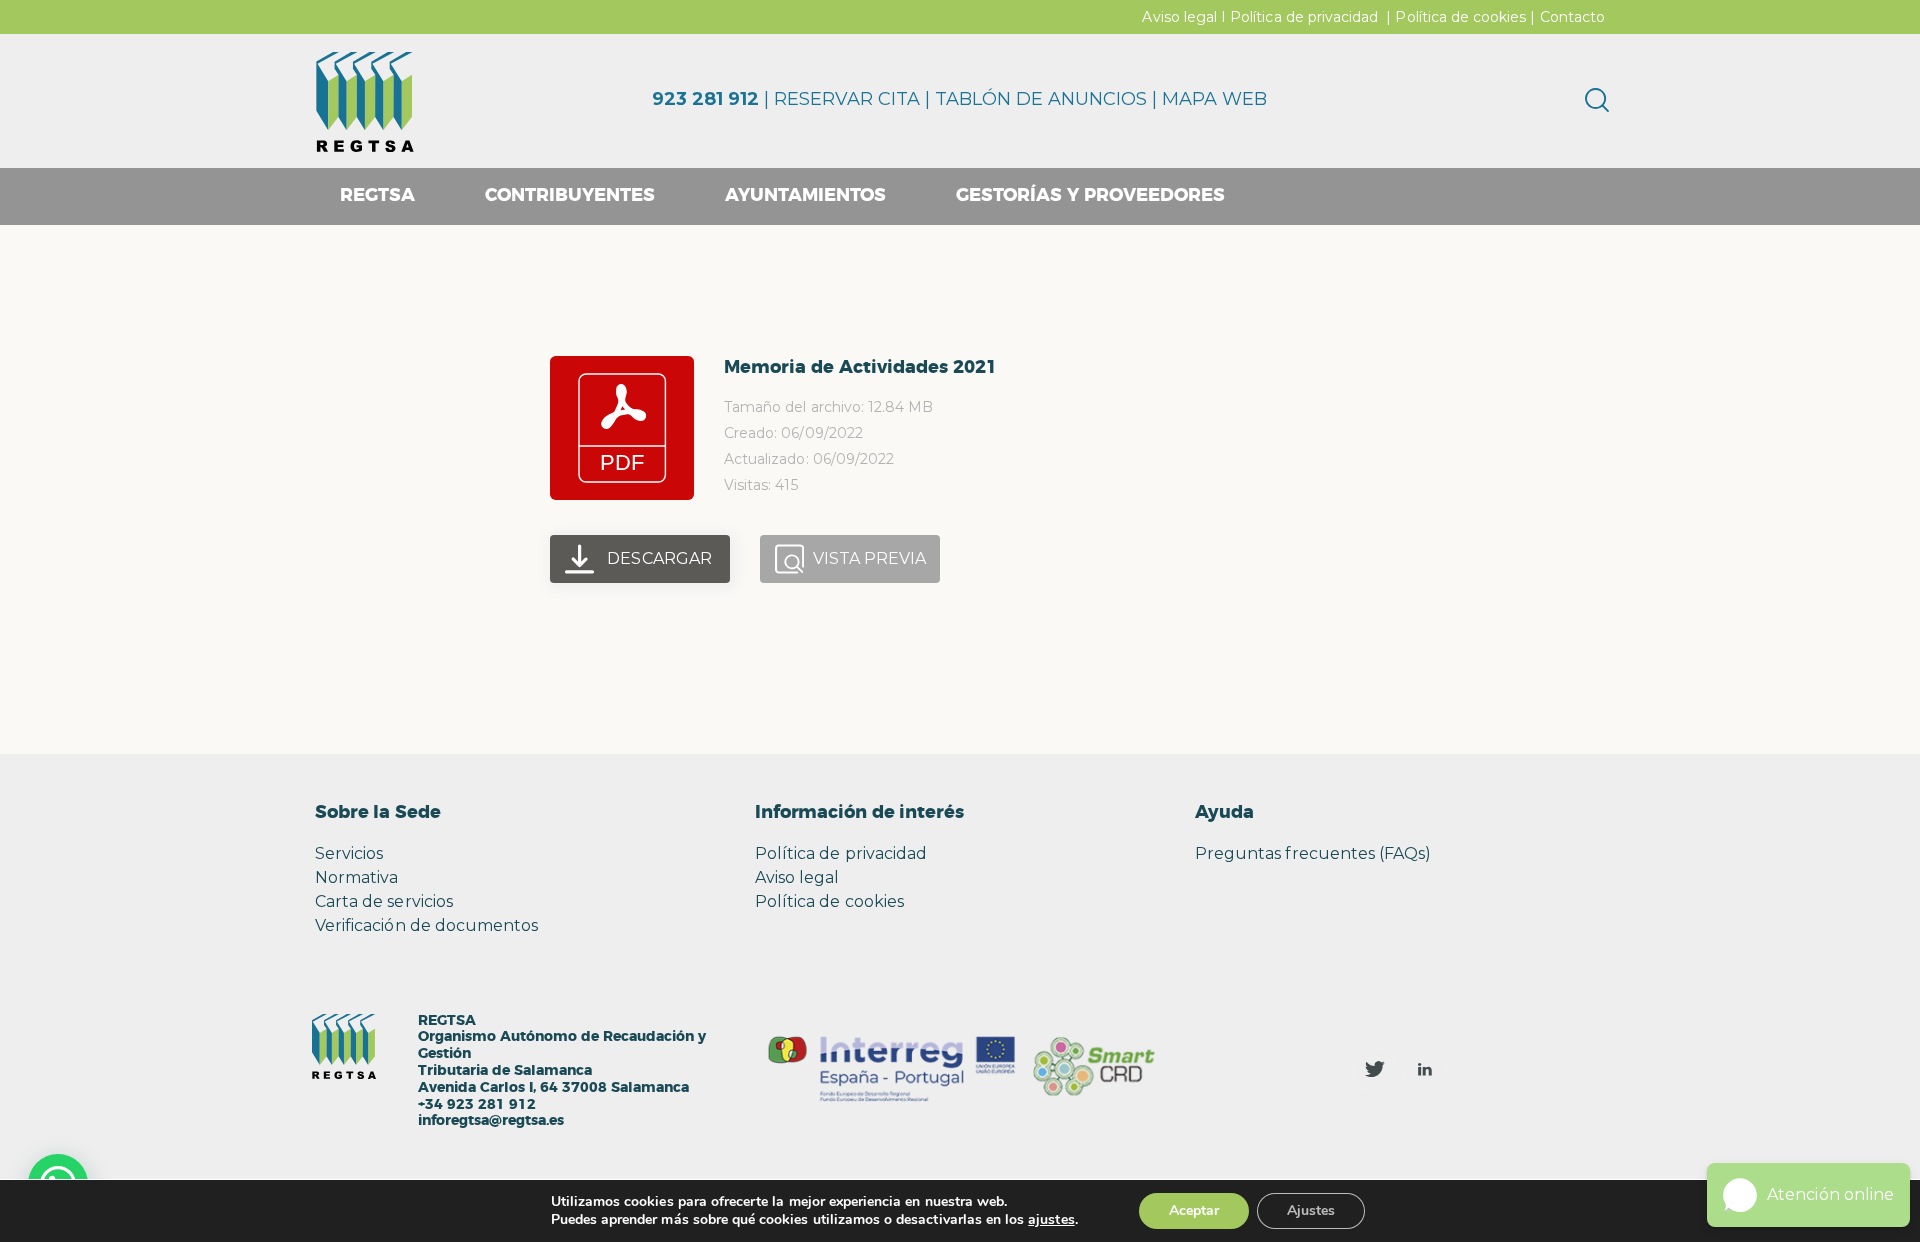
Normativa (356, 877)
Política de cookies (1460, 17)
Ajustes (1311, 1210)
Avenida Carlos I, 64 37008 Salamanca (553, 1088)
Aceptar (1194, 1210)
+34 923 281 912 (477, 1105)
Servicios (349, 853)
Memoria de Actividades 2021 (860, 368)
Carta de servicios (384, 901)
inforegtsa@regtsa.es (491, 1121)
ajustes (1051, 1220)
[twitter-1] (1374, 1069)
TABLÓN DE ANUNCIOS (1041, 99)
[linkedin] (1424, 1069)
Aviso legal (1179, 17)
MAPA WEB (1214, 99)
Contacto (1572, 17)
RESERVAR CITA (847, 99)
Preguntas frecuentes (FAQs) (1313, 853)
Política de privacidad (1304, 17)
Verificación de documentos (426, 925)
